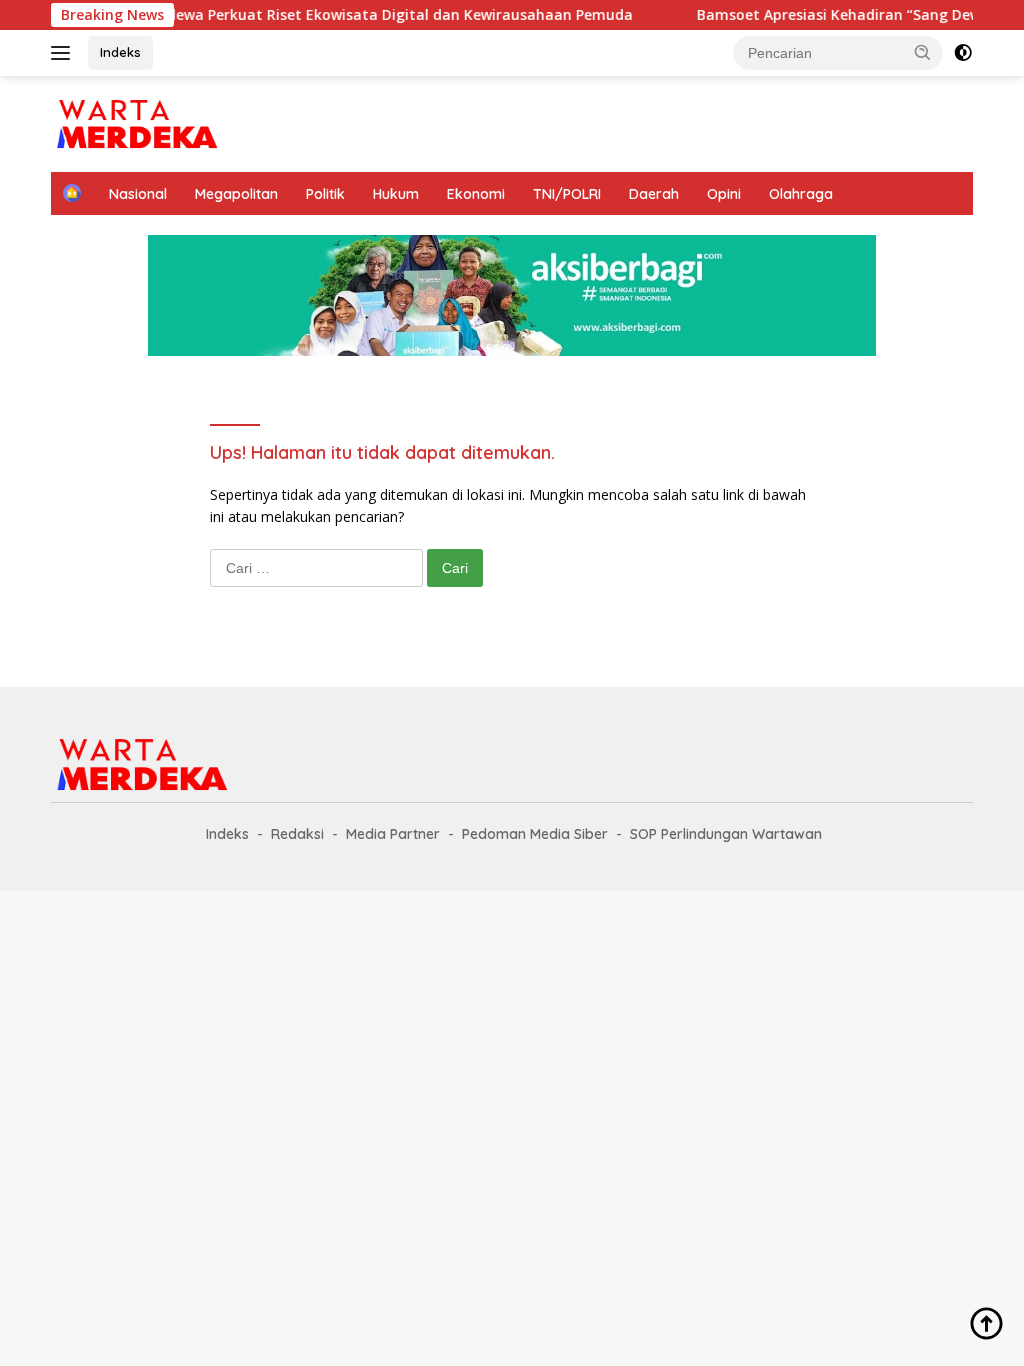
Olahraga (801, 194)
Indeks (120, 52)
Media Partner (393, 834)
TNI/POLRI (567, 194)
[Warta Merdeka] (136, 122)
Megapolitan (236, 194)
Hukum (396, 194)
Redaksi (297, 834)
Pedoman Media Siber (535, 834)
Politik (325, 194)
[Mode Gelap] (963, 53)
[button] (923, 52)
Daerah (654, 194)
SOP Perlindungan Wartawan (726, 834)
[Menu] (64, 53)
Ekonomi (476, 194)
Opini (724, 194)
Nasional (138, 194)
